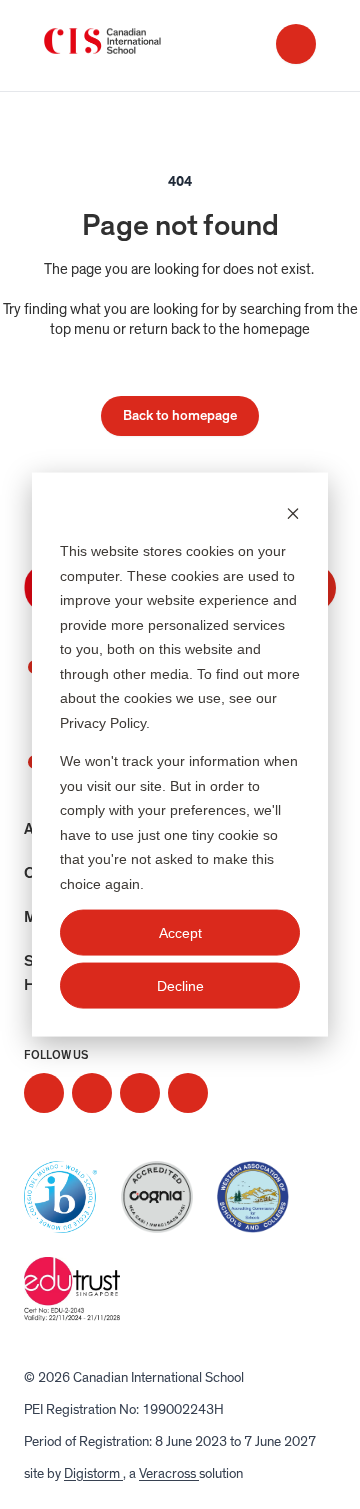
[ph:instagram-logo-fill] (44, 1093)
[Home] (124, 45)
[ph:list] (296, 44)
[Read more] (44, 1093)
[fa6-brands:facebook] (92, 1093)
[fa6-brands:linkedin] (140, 1093)
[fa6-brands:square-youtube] (188, 1093)
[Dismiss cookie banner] (293, 512)
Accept (180, 932)
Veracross (169, 1474)
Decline (180, 986)
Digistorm (93, 1474)
